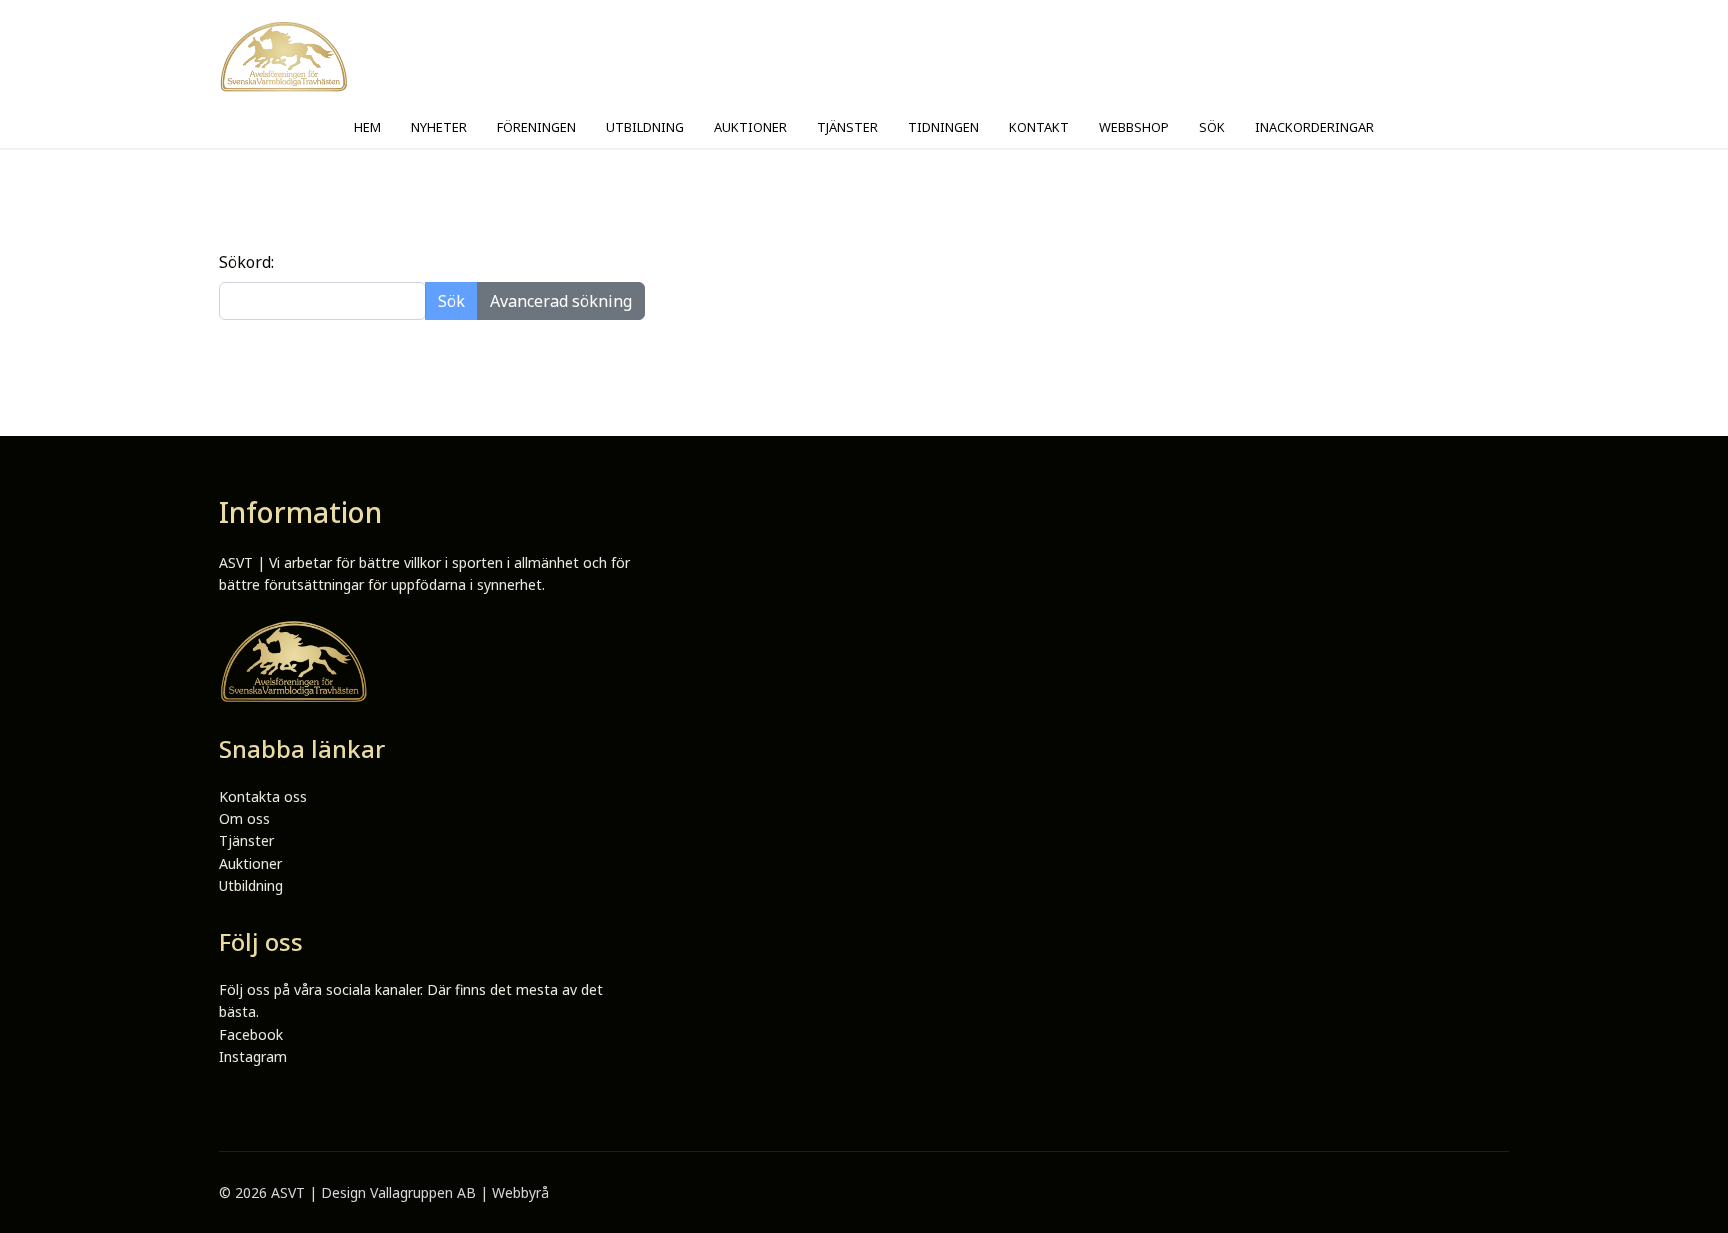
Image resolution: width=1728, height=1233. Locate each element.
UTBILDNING (645, 127)
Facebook (251, 1034)
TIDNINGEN (943, 127)
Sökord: (246, 262)
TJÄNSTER (847, 127)
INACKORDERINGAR (1314, 127)
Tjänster (246, 840)
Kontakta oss (263, 796)
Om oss (244, 818)
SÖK (1212, 127)
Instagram (253, 1056)
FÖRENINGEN (536, 127)
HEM (367, 127)
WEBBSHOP (1134, 127)
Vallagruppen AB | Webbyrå (459, 1192)
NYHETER (439, 127)
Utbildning (251, 885)
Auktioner (250, 863)
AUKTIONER (750, 127)
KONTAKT (1039, 127)
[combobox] (322, 301)
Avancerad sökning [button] (561, 301)
